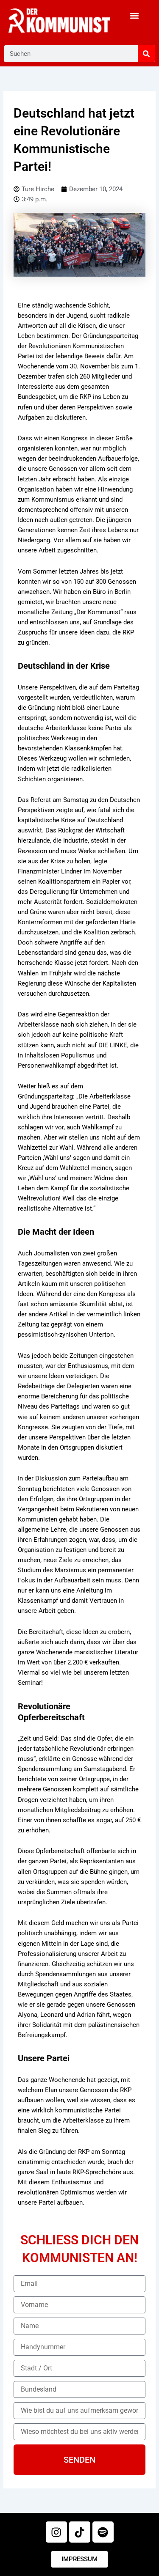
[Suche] (146, 54)
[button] (134, 15)
